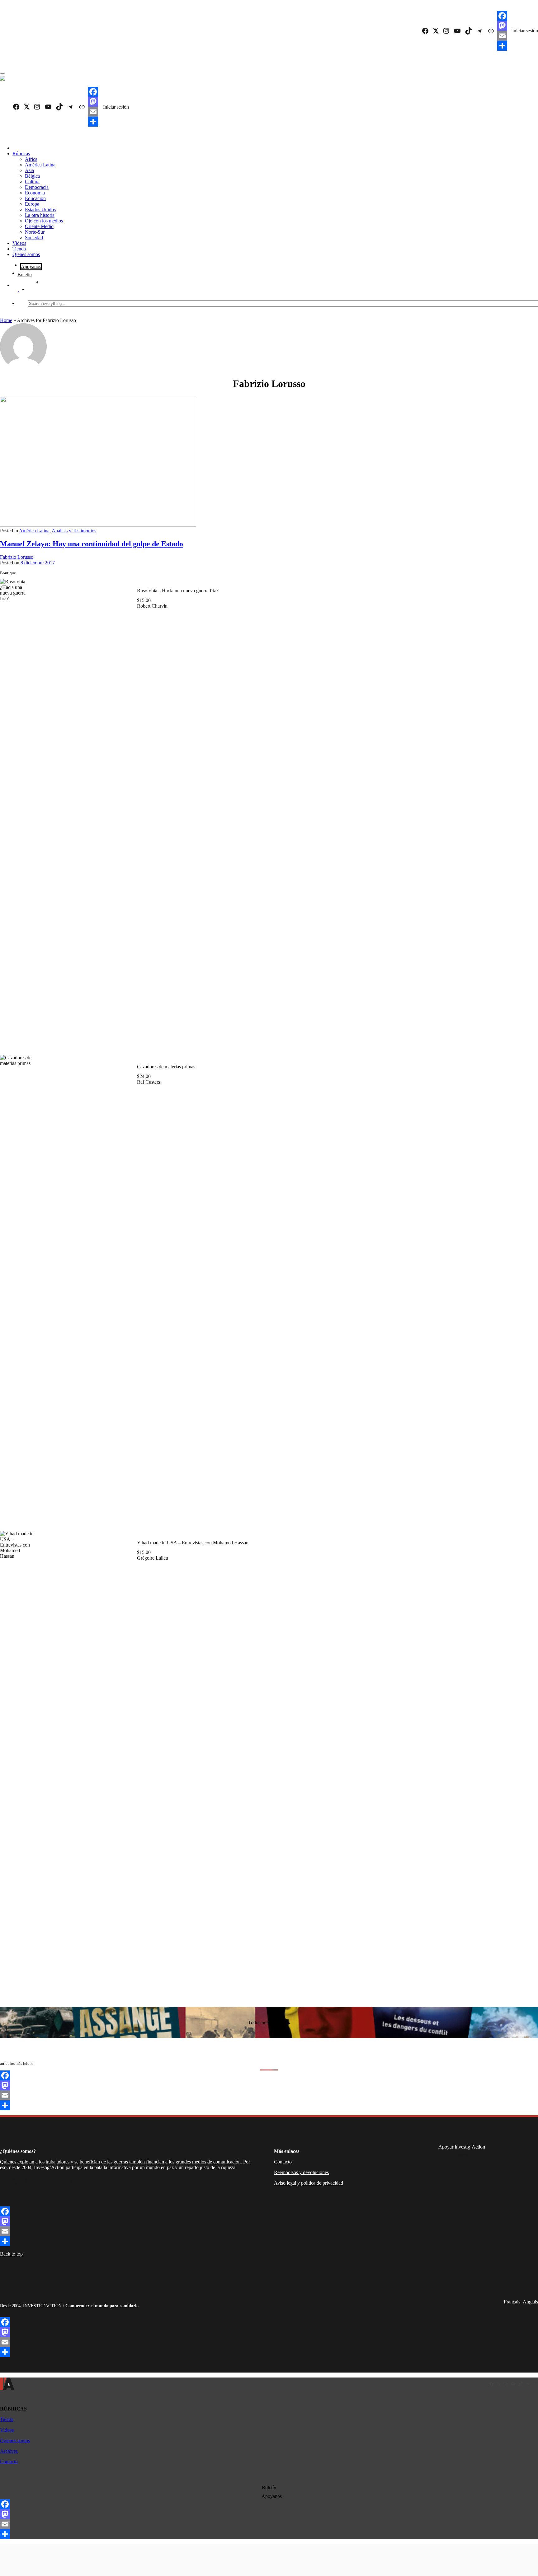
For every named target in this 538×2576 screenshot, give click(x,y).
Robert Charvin (152, 606)
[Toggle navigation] (2, 74)
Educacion (35, 198)
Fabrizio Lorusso (17, 557)
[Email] (502, 36)
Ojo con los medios (44, 221)
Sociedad (34, 238)
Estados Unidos (40, 210)
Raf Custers (149, 1082)
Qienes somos (26, 254)
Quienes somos (15, 2441)
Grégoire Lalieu (153, 1558)
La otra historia (40, 215)
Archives (9, 2451)
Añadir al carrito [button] (124, 1037)
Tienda (19, 249)
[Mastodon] (502, 26)
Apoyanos (31, 266)
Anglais (530, 2302)
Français (512, 2302)
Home (6, 320)
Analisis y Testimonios (74, 531)
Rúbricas (21, 154)
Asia (29, 170)
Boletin (25, 275)
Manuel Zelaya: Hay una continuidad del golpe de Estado (92, 544)
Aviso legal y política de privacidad (309, 2183)
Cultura (32, 182)
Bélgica (32, 176)
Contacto (283, 2162)
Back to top (11, 2254)
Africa (31, 159)
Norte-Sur (35, 232)
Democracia (37, 187)
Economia (35, 193)
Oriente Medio (39, 226)
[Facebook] (502, 16)
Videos (19, 243)
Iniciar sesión (525, 31)
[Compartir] (502, 46)
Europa (32, 204)
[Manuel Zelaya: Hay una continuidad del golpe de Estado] (98, 525)
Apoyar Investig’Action (462, 2147)
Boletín (269, 2487)
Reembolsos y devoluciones (301, 2172)
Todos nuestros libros (269, 2022)
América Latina (40, 165)
